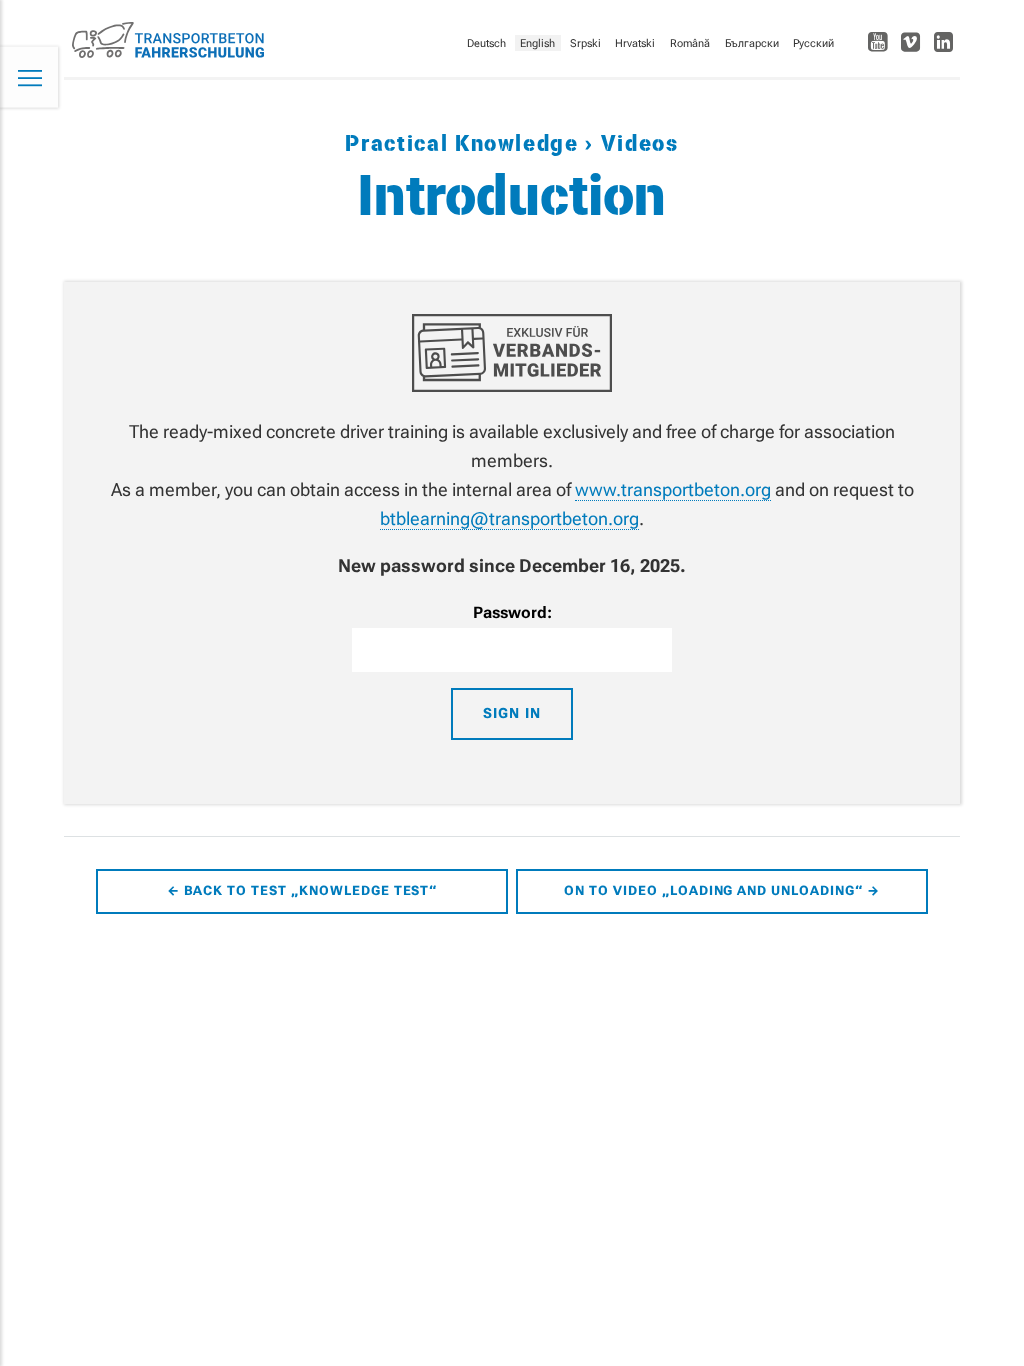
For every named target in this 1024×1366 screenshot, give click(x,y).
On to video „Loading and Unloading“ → (722, 890)
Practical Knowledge (465, 144)
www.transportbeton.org (673, 489)
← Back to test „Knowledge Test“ (302, 890)
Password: (512, 612)
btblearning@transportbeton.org (509, 518)
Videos (636, 144)
